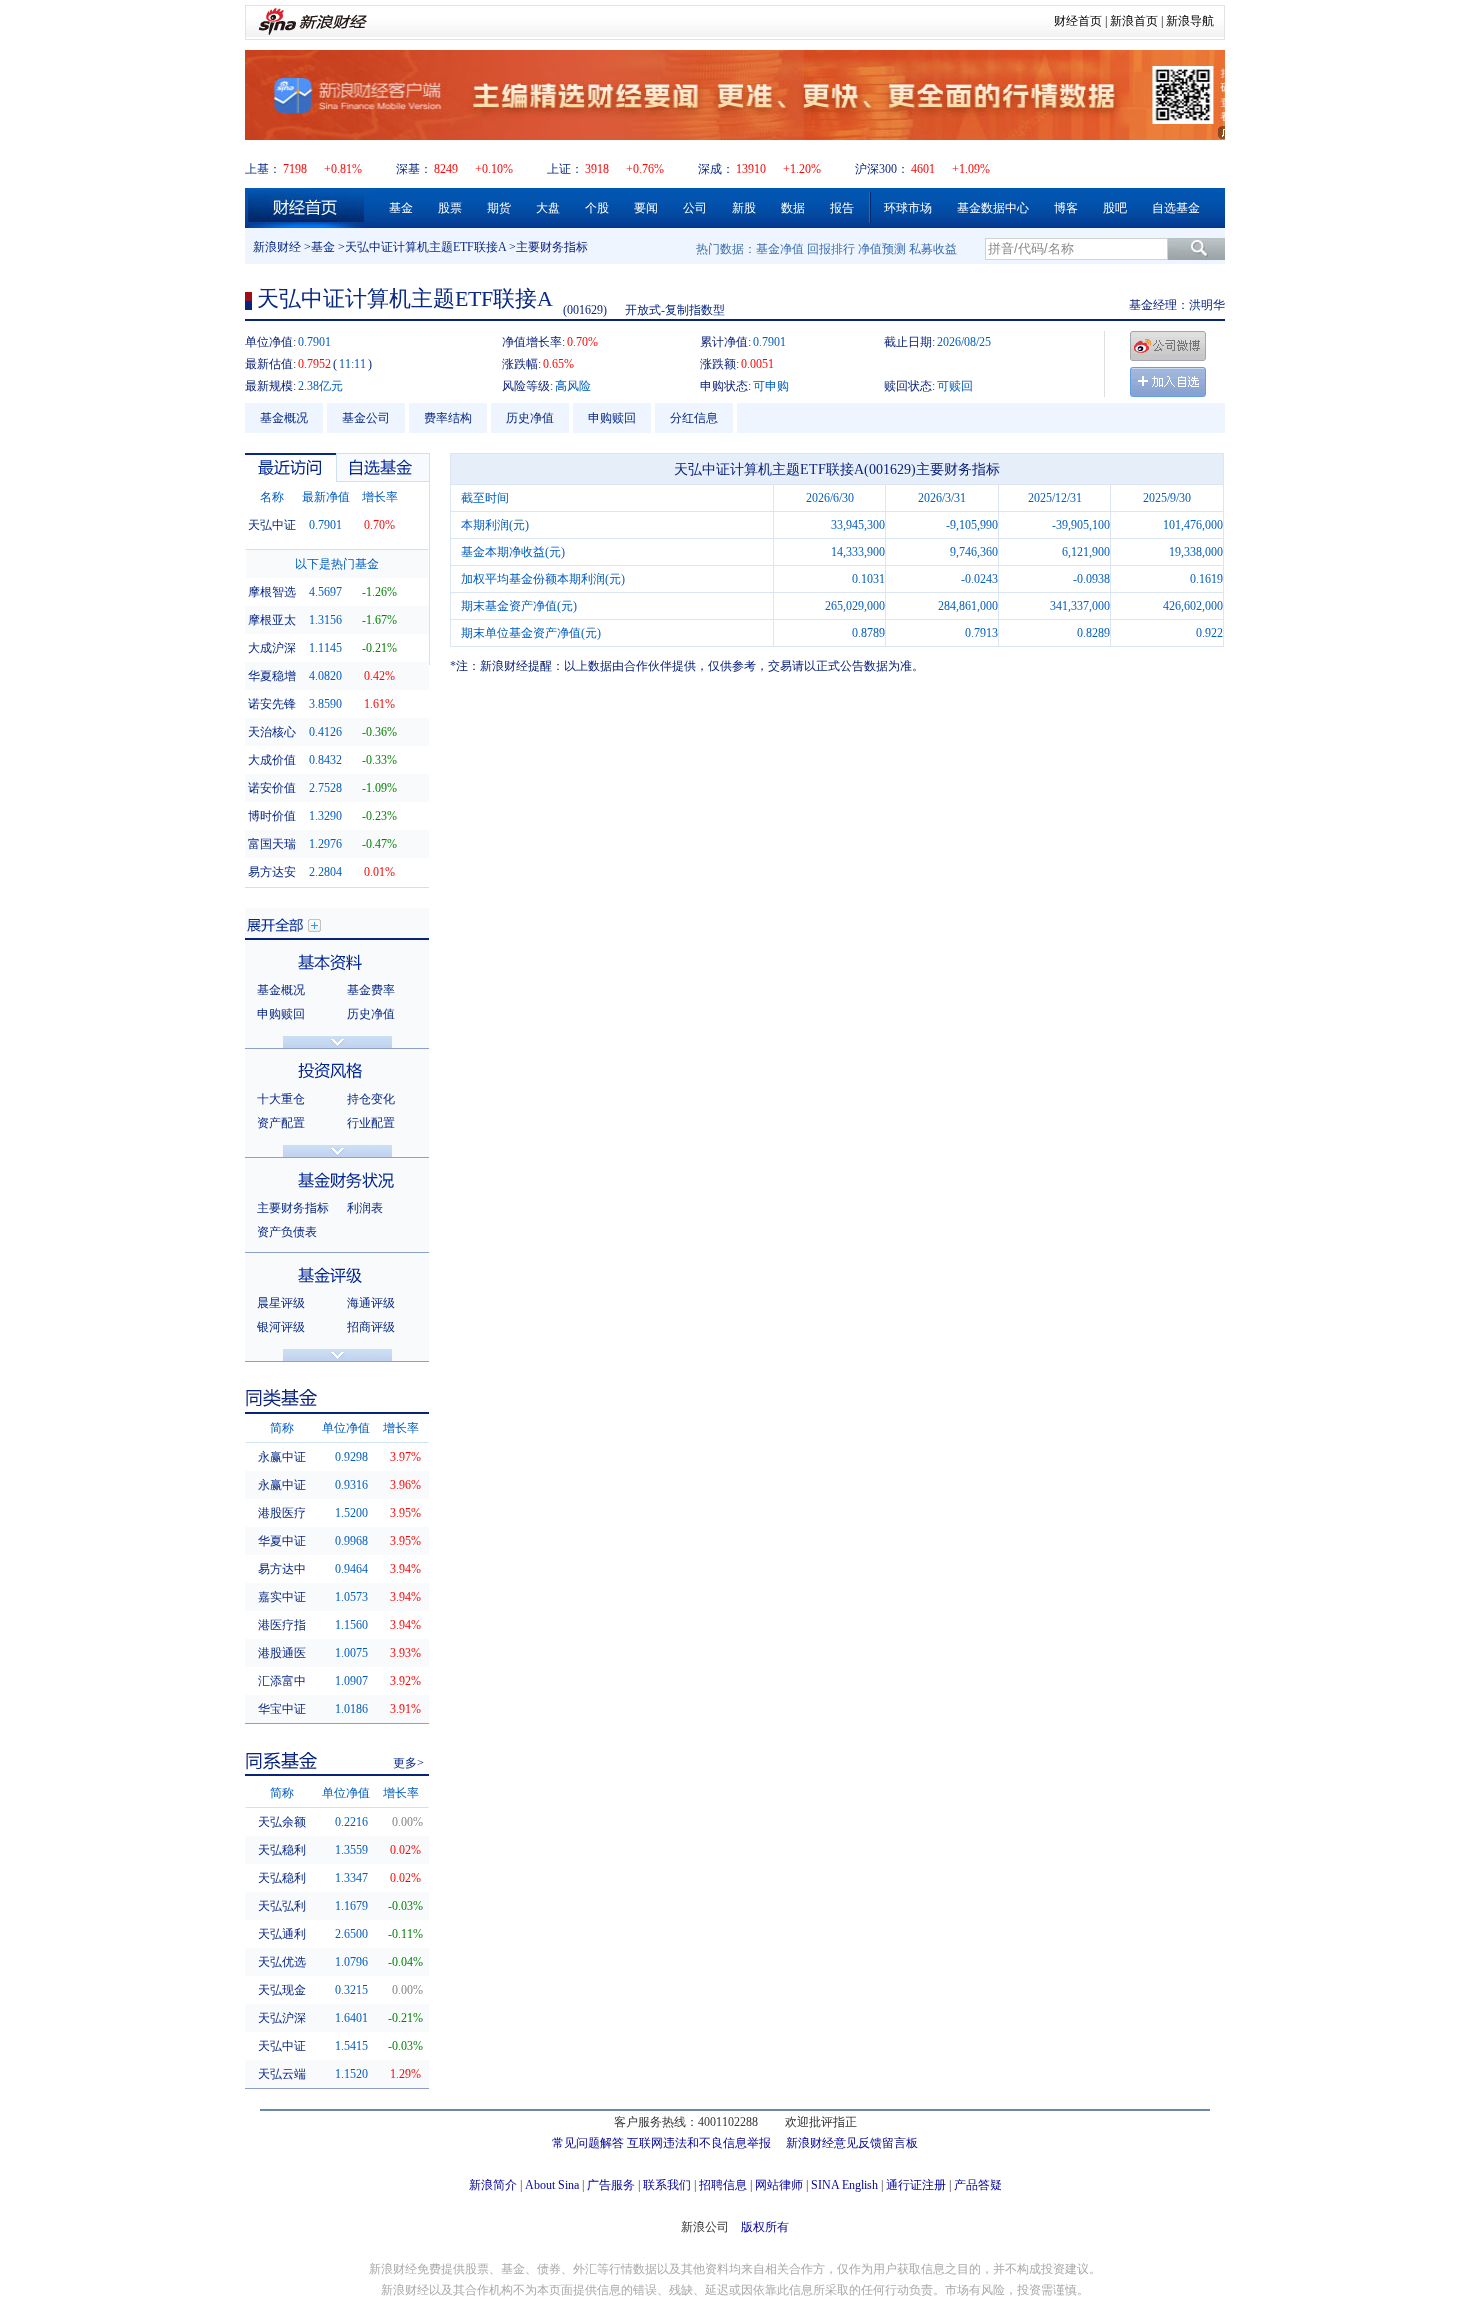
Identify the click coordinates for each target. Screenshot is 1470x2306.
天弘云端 (282, 2074)
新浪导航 (1190, 21)
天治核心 (272, 732)
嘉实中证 (282, 1597)
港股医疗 (282, 1513)
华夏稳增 (272, 676)
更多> (408, 1763)
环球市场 (908, 208)
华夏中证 (282, 1541)
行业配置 (371, 1123)
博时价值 (272, 816)
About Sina (552, 2185)
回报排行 (831, 249)
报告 (842, 208)
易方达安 (272, 872)
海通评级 (371, 1303)
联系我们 (667, 2185)
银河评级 (281, 1327)
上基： (263, 169)
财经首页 (1078, 21)
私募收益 (933, 249)
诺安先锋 (272, 704)
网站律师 (779, 2185)
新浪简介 (493, 2185)
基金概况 (284, 418)
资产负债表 (287, 1232)
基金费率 (371, 990)
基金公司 (366, 418)
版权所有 (765, 2227)
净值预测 (882, 249)
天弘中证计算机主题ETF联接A (425, 247)
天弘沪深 (282, 2018)
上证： (565, 169)
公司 (695, 208)
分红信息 (694, 418)
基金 (401, 208)
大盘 (548, 208)
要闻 (646, 208)
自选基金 (1176, 208)
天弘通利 (282, 1934)
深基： (414, 169)
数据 (793, 208)
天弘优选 (282, 1962)
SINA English (844, 2185)
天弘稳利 (282, 1850)
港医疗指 (282, 1625)
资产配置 (281, 1123)
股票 (450, 208)
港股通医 (282, 1653)
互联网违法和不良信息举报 (699, 2143)
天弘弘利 (282, 1906)
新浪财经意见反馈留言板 (852, 2143)
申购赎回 (612, 418)
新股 (744, 208)
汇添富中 (282, 1681)
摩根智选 (272, 592)
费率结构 (448, 418)
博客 (1066, 208)
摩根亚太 (272, 620)
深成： (716, 169)
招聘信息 (723, 2185)
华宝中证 (282, 1709)
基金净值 (780, 249)
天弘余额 (282, 1822)
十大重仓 (281, 1099)
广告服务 (611, 2185)
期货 (499, 208)
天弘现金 (282, 1990)
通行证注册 (916, 2185)
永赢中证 (282, 1457)
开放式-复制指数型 (675, 310)
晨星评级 (281, 1303)
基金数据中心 (993, 208)
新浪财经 (277, 247)
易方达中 (282, 1569)
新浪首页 (1134, 21)
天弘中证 (272, 525)
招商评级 (371, 1327)
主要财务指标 (293, 1208)
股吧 (1115, 208)
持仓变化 (371, 1099)
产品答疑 (978, 2185)
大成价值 (272, 760)
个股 (597, 208)
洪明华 (1207, 305)
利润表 (365, 1208)
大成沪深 (272, 648)
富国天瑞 (272, 844)
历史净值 (530, 418)
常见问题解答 (588, 2143)
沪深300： (882, 169)
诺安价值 (272, 788)
